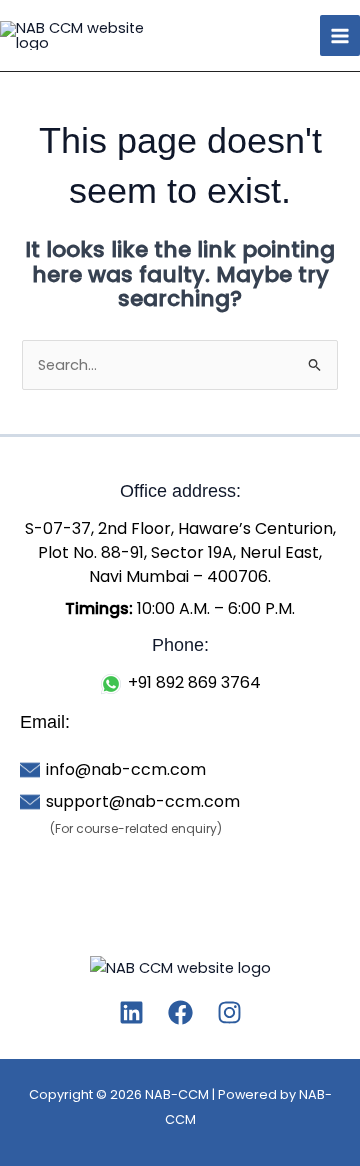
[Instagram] (229, 1012)
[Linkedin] (131, 1012)
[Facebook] (180, 1012)
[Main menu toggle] (340, 35)
